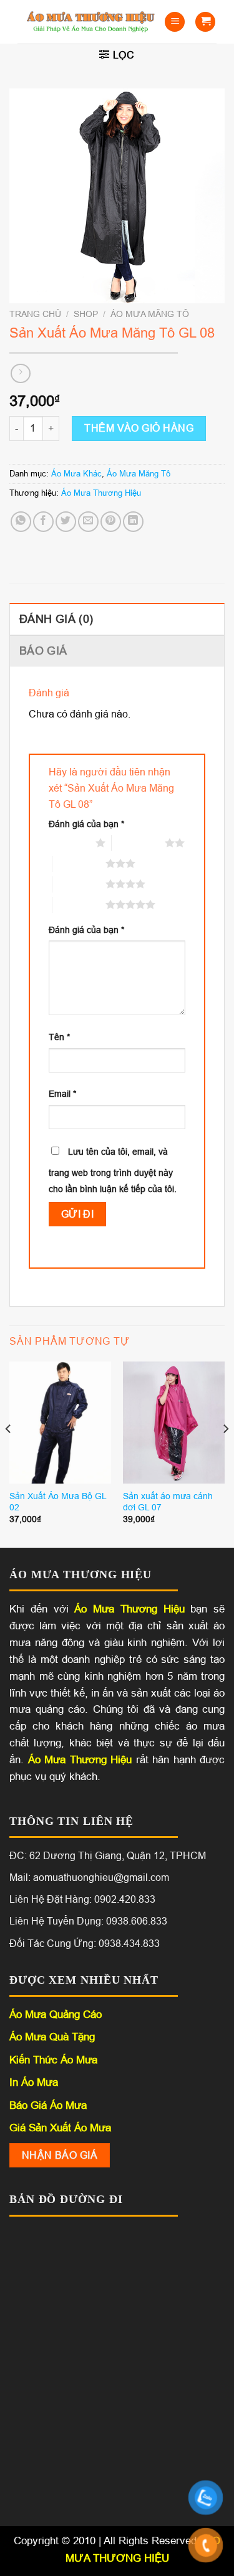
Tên (59, 1037)
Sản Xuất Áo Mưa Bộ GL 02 (58, 1502)
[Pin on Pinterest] (111, 522)
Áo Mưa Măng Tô (150, 314)
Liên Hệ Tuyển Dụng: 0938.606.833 (88, 1921)
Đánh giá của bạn (86, 824)
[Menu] (175, 22)
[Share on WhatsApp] (21, 522)
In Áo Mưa (34, 2082)
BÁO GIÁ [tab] (43, 651)
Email (62, 1094)
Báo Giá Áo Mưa (48, 2105)
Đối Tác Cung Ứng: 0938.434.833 (85, 1944)
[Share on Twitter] (66, 522)
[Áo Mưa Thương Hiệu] (91, 21)
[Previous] (9, 1453)
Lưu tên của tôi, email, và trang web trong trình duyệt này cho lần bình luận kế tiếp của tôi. (113, 1170)
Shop (86, 314)
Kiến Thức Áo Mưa (53, 2060)
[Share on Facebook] (43, 522)
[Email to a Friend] (88, 522)
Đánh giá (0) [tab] (56, 619)
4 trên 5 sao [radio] (79, 884)
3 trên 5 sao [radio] (79, 863)
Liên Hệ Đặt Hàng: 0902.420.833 (82, 1899)
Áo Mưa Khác (76, 474)
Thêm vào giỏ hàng (139, 428)
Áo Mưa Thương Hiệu (101, 493)
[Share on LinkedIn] (133, 522)
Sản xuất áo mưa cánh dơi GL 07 (168, 1502)
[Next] (225, 1453)
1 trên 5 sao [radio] (69, 843)
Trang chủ (35, 314)
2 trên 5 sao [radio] (138, 843)
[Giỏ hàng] (205, 22)
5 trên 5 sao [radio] (79, 904)
